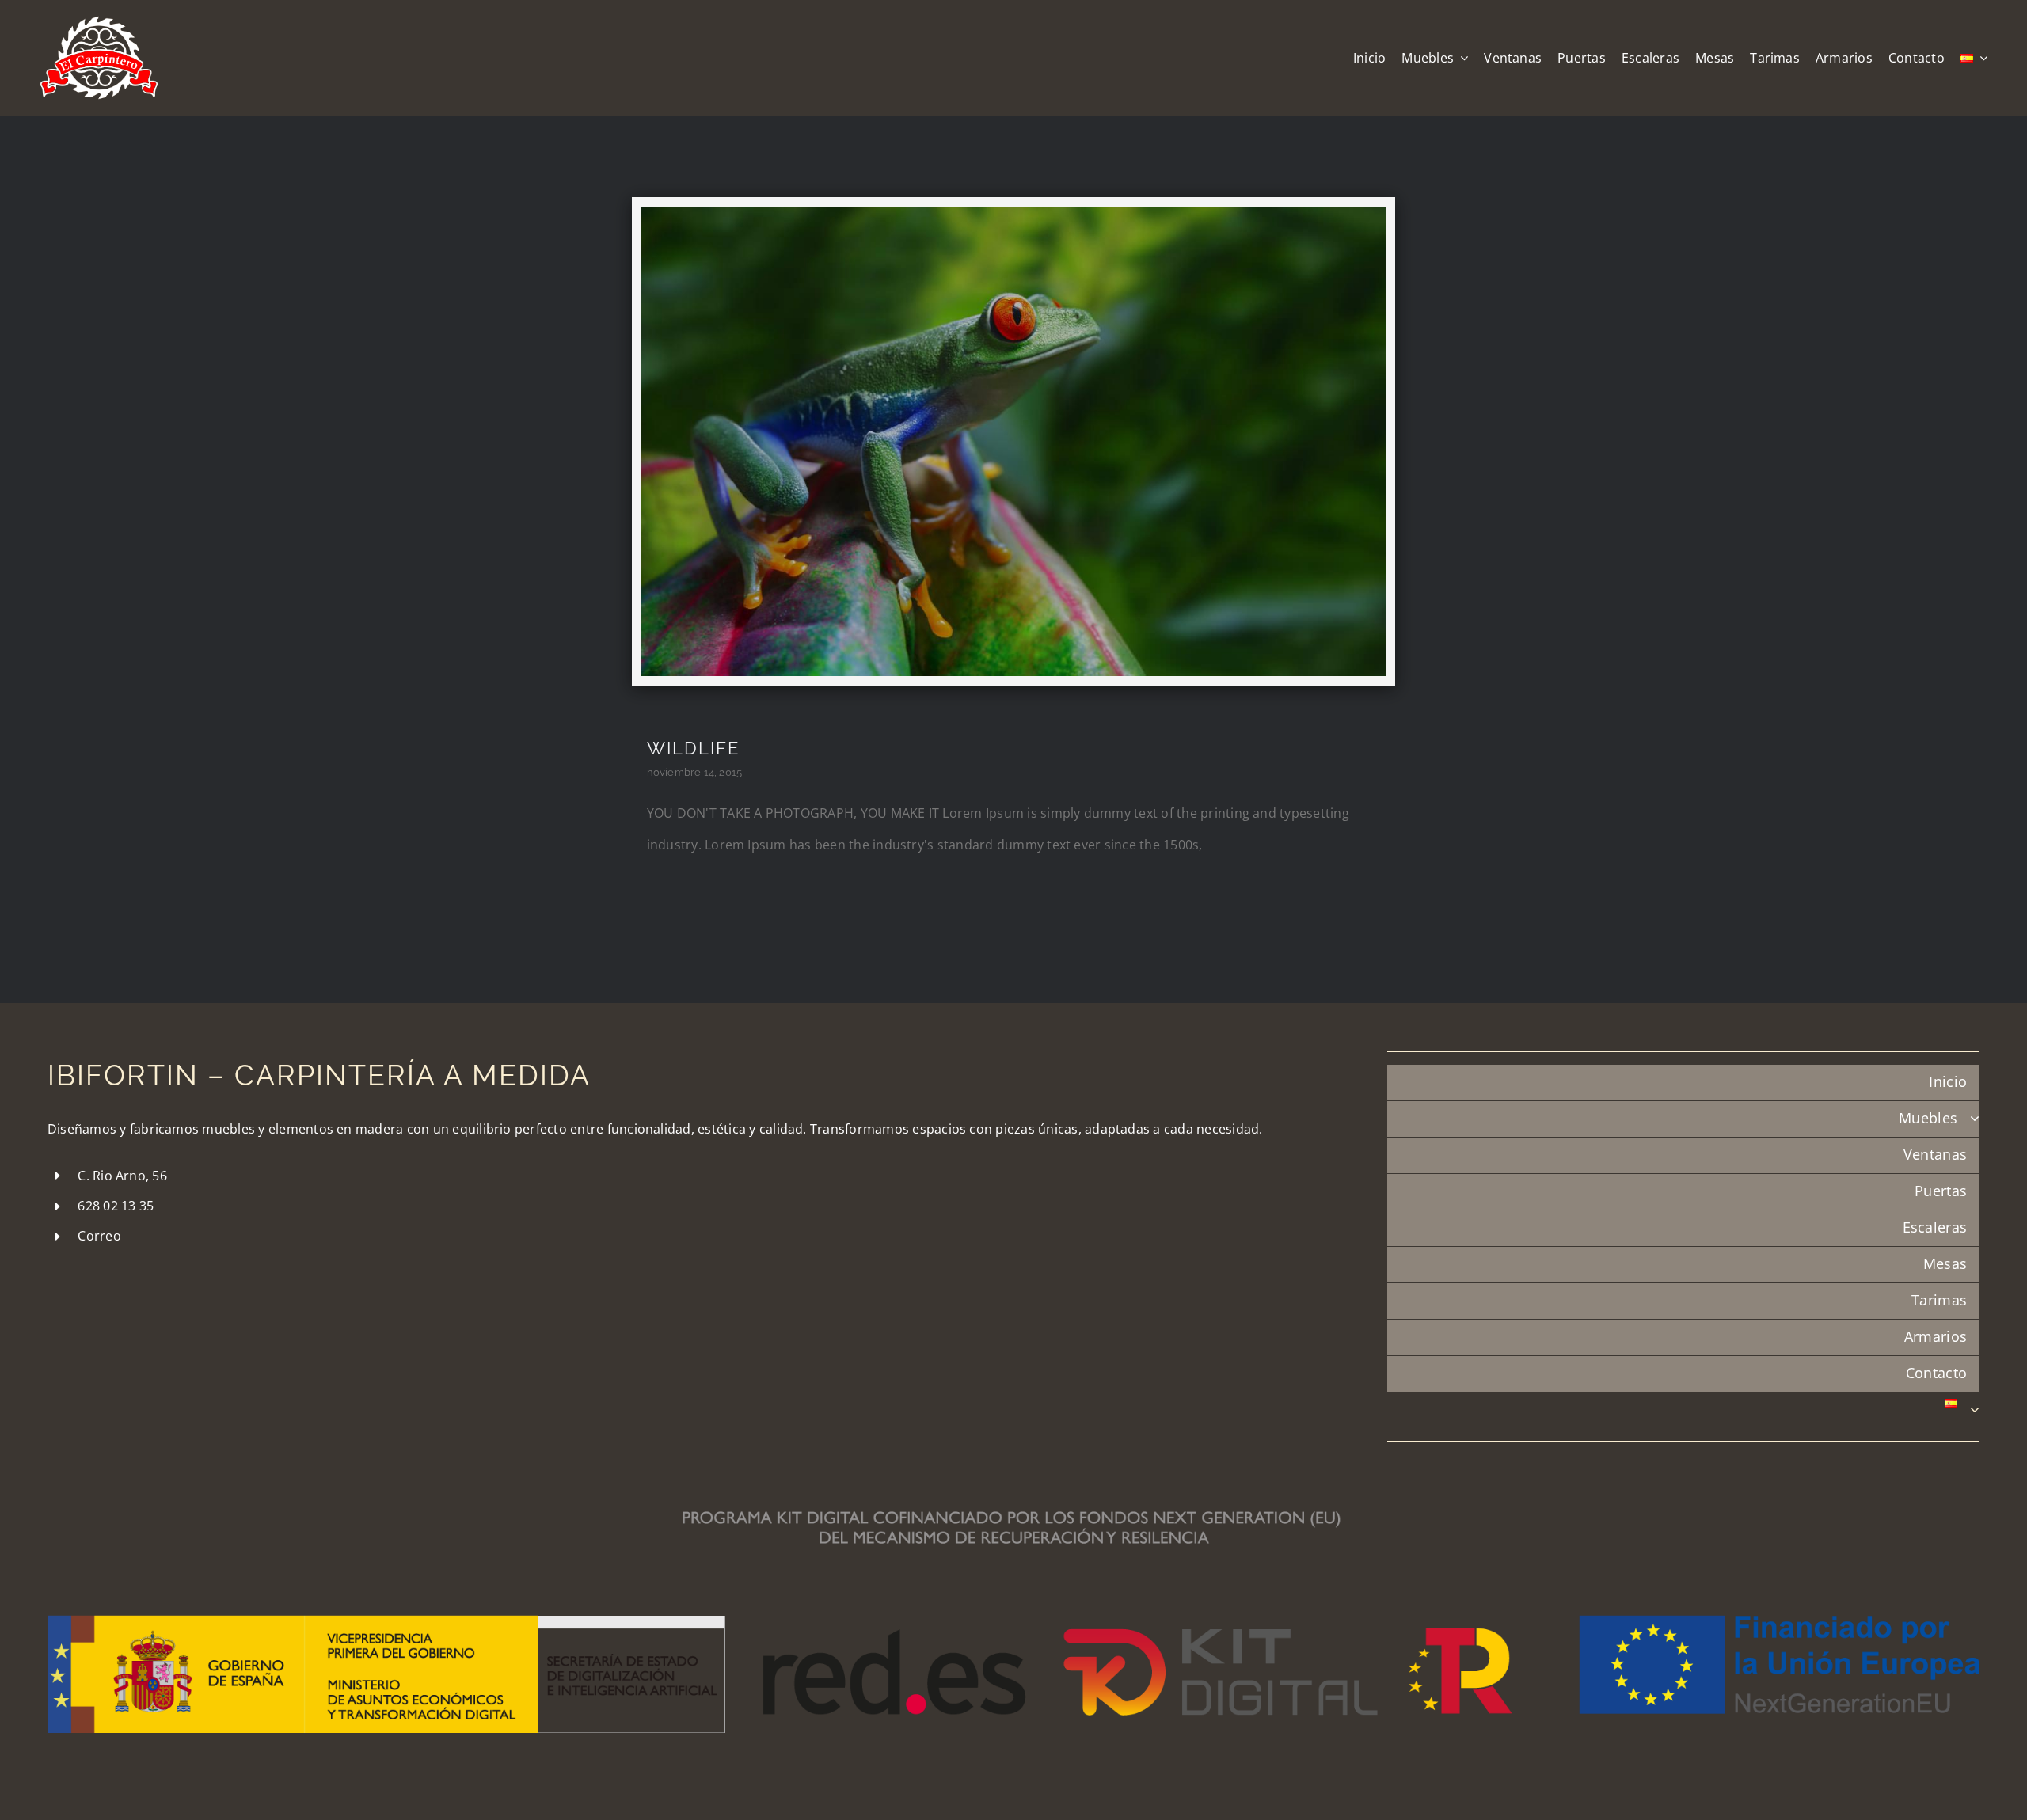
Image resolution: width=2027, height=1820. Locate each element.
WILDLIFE (693, 748)
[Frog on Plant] (1013, 213)
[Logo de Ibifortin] (99, 22)
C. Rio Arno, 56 (122, 1176)
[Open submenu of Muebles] (1975, 1119)
